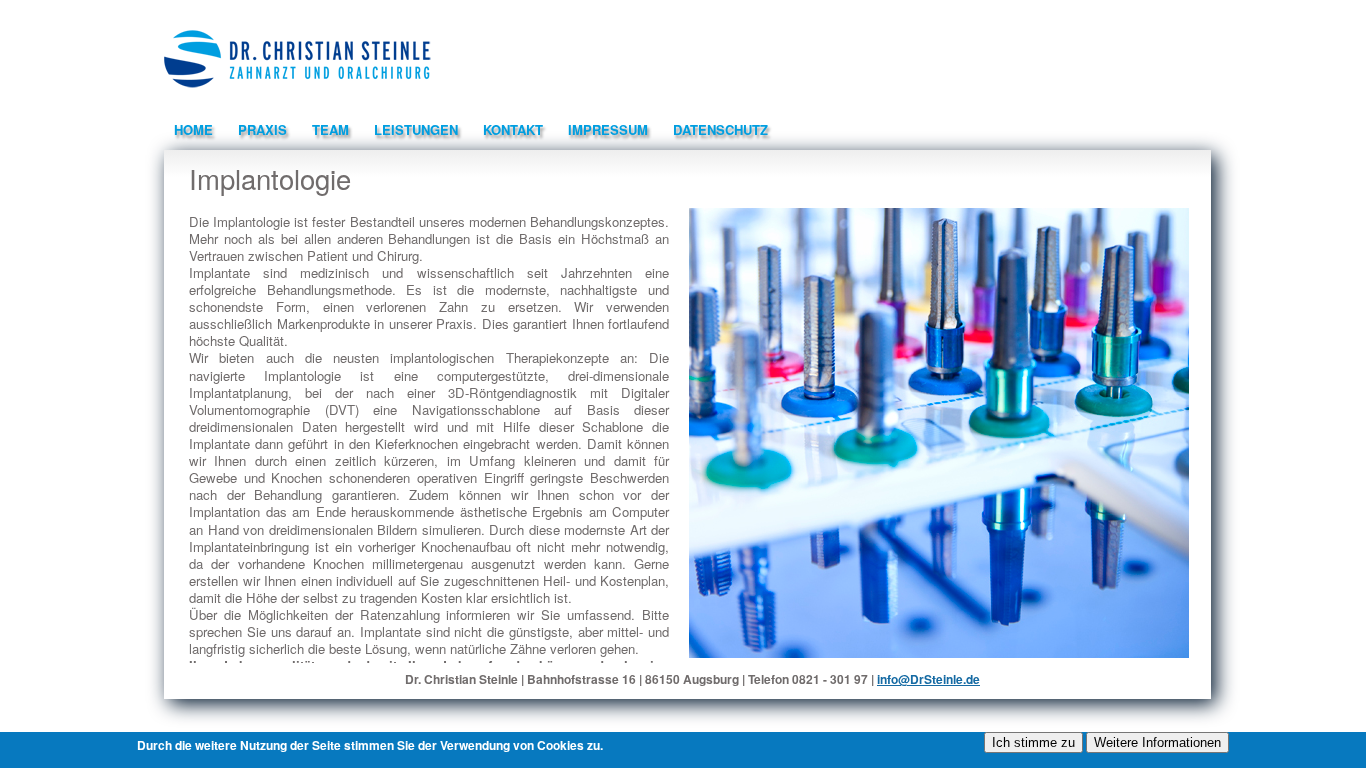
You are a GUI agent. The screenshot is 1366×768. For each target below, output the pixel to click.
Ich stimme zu (1033, 742)
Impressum (608, 129)
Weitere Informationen (1157, 742)
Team (330, 129)
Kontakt (513, 129)
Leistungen (416, 129)
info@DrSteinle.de (928, 679)
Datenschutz (720, 129)
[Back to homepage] (297, 94)
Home (193, 129)
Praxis (262, 129)
